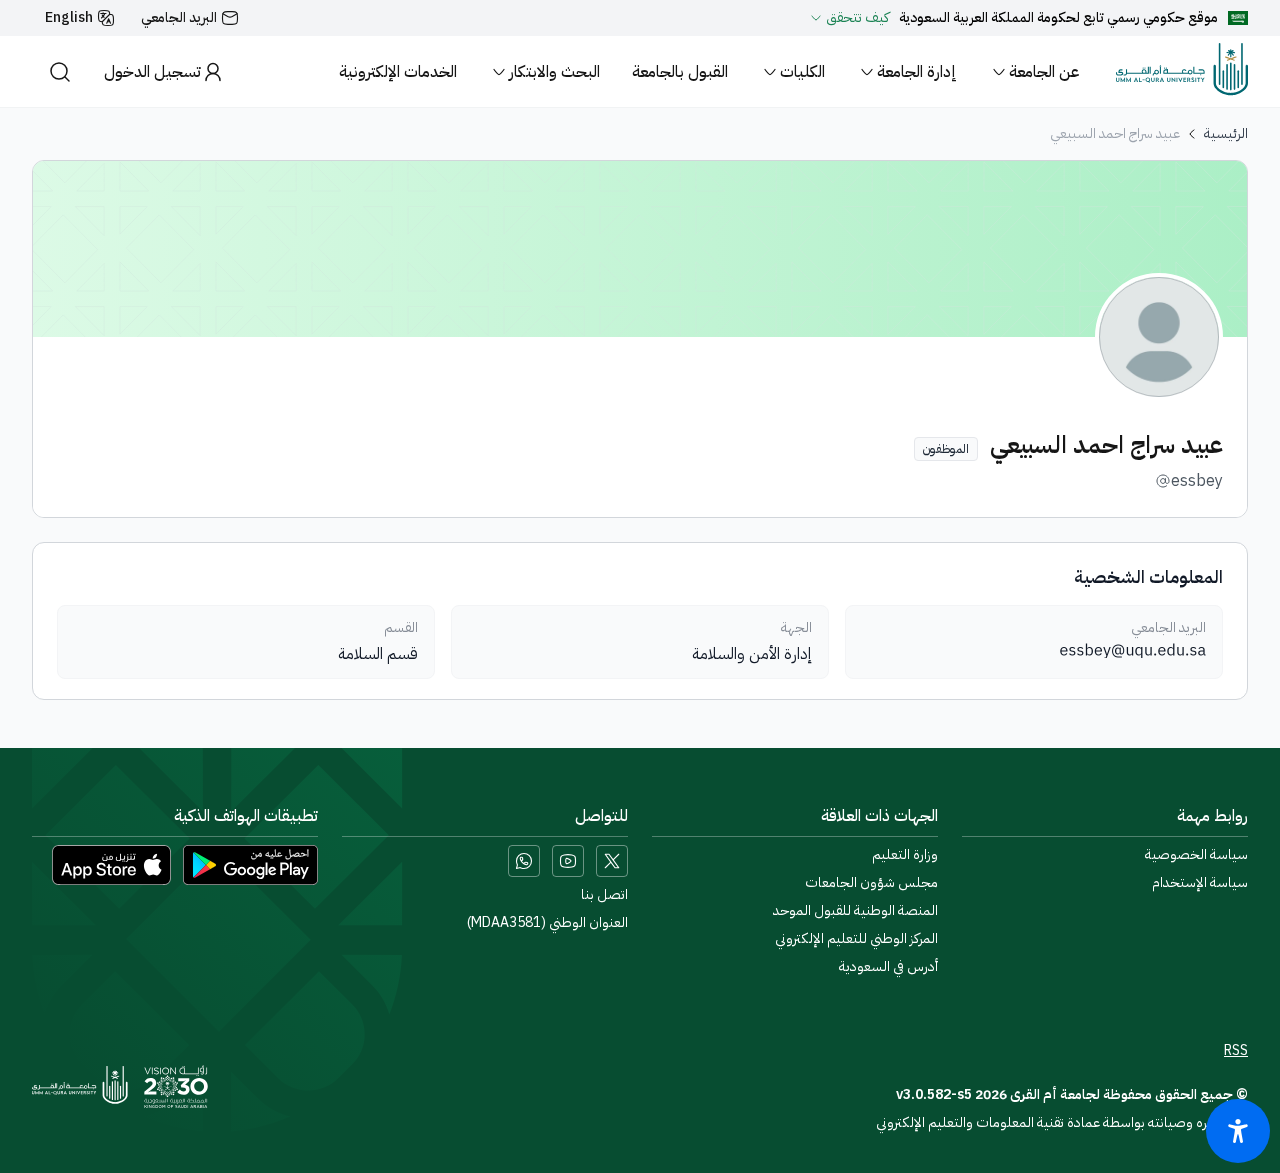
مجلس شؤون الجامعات (871, 883)
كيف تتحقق (857, 18)
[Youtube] (568, 861)
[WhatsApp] (524, 861)
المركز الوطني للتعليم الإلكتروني (856, 939)
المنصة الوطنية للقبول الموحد (855, 911)
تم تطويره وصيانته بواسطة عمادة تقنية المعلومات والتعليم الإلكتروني (1062, 1122)
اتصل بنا (604, 895)
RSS (1236, 1051)
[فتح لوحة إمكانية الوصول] (1238, 1131)
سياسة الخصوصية (1196, 855)
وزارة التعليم (905, 855)
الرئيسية (1226, 134)
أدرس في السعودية (888, 967)
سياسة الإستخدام (1200, 883)
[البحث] (60, 71)
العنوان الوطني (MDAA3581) (547, 923)
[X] (612, 861)
